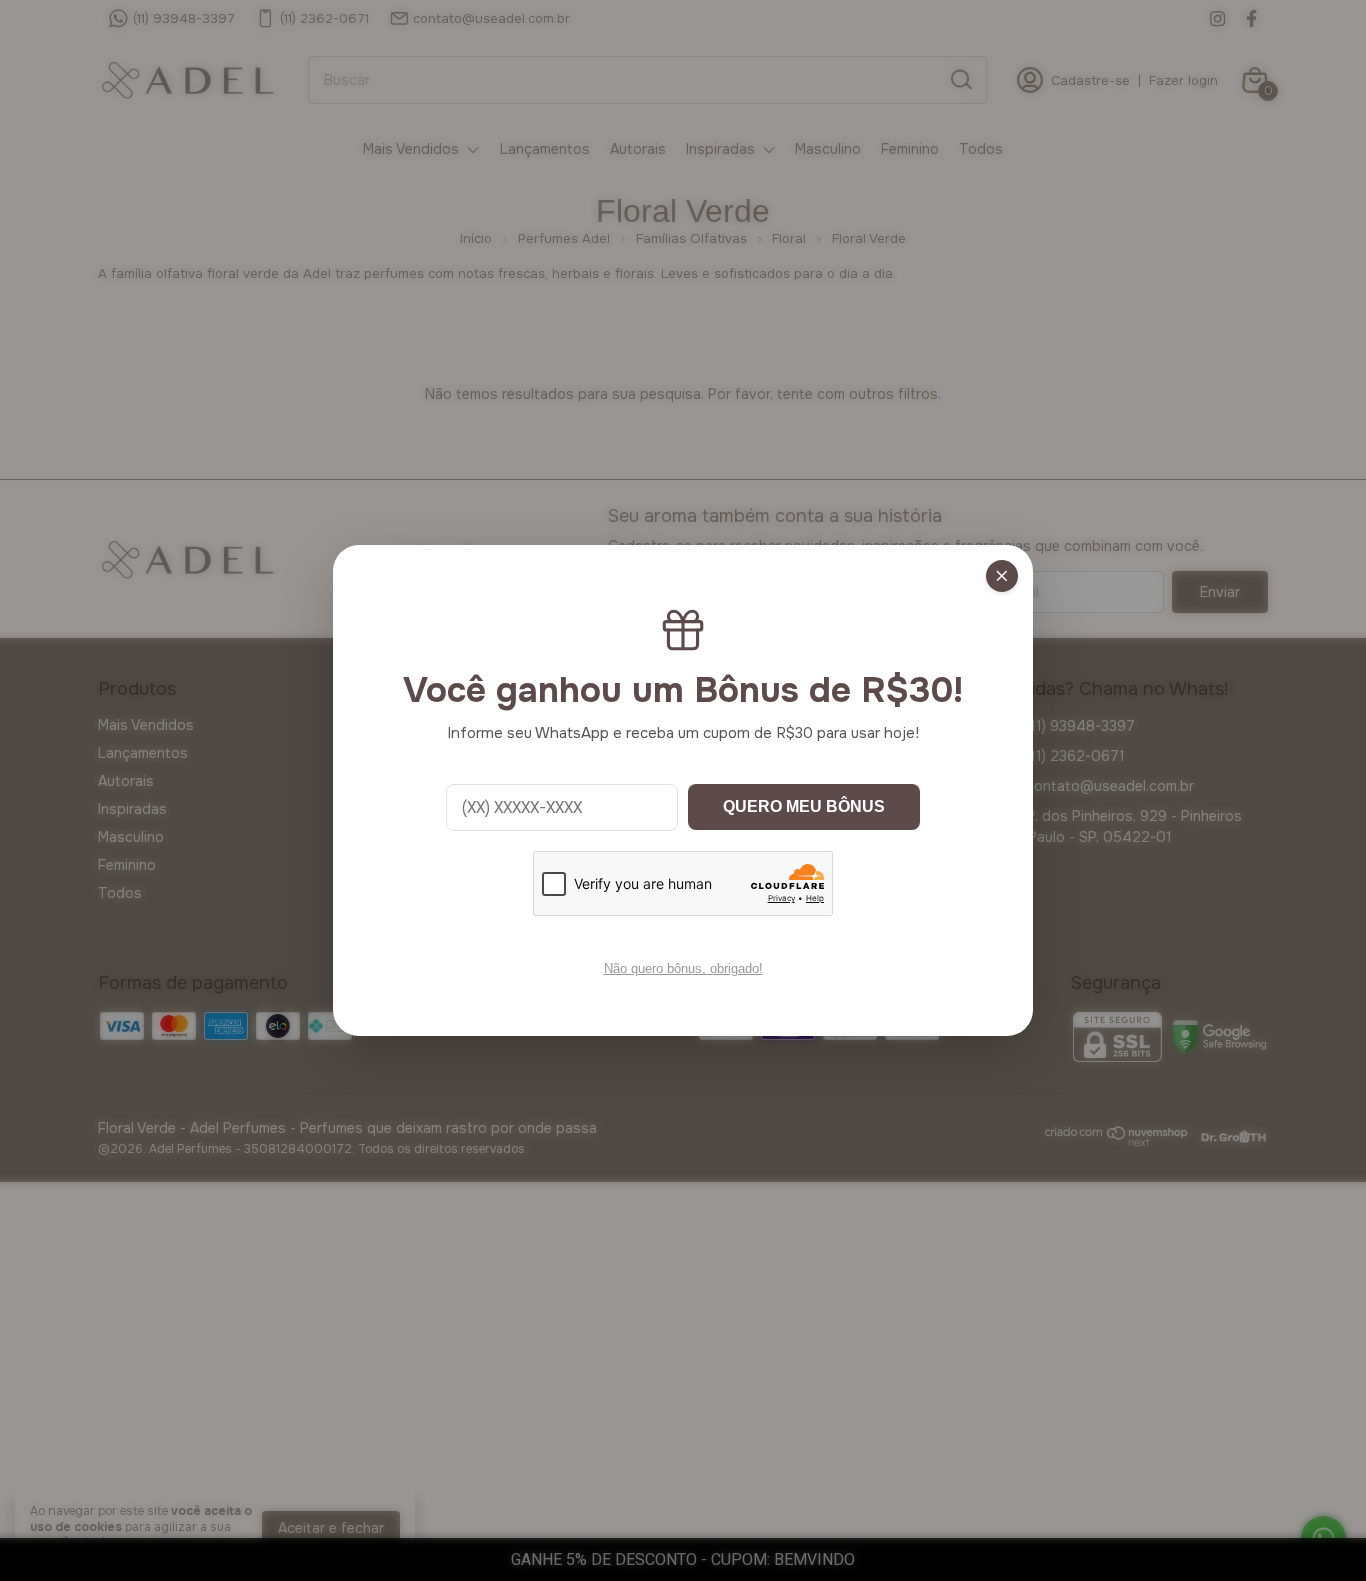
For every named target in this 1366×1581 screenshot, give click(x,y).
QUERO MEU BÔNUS (804, 806)
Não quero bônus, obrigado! (683, 968)
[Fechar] (1002, 576)
